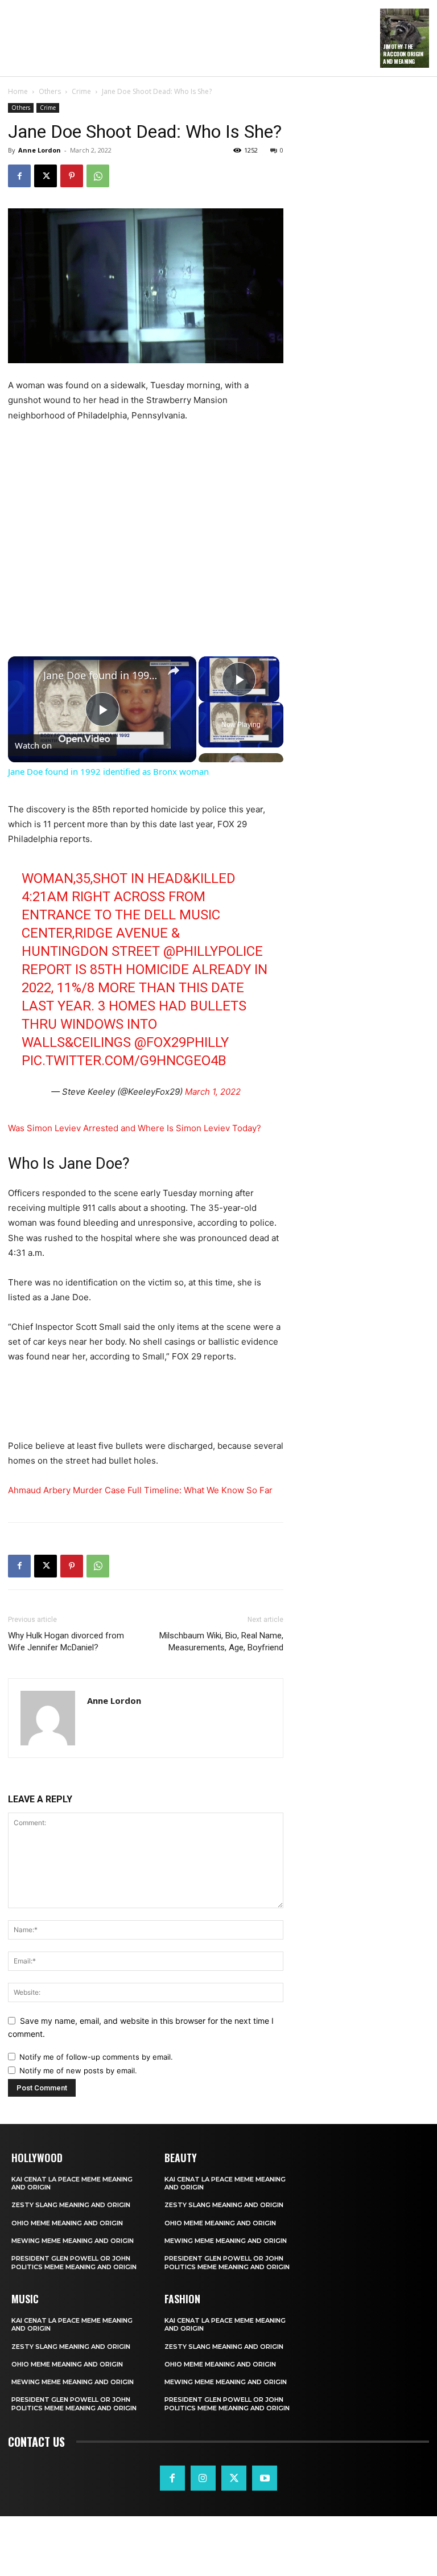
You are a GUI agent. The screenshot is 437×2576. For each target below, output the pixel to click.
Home (18, 91)
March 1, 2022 (213, 1092)
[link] (26, 675)
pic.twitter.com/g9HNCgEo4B (124, 1061)
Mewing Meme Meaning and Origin (73, 2241)
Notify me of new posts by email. (78, 2070)
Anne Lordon (40, 150)
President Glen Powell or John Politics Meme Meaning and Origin (74, 2262)
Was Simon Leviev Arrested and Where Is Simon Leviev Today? (135, 1128)
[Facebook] (19, 176)
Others (50, 91)
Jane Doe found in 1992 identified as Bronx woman (100, 675)
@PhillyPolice (213, 951)
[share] (174, 670)
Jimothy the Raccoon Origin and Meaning (403, 54)
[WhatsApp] (98, 176)
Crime (81, 91)
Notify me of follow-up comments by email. (96, 2057)
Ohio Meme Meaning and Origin (67, 2223)
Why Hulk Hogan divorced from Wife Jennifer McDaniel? (66, 1642)
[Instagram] (203, 2478)
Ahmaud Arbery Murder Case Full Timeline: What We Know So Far (140, 1490)
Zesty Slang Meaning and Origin (71, 2205)
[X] (46, 176)
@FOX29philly (182, 1042)
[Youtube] (265, 2478)
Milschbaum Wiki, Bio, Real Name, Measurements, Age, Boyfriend (221, 1642)
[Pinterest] (72, 176)
